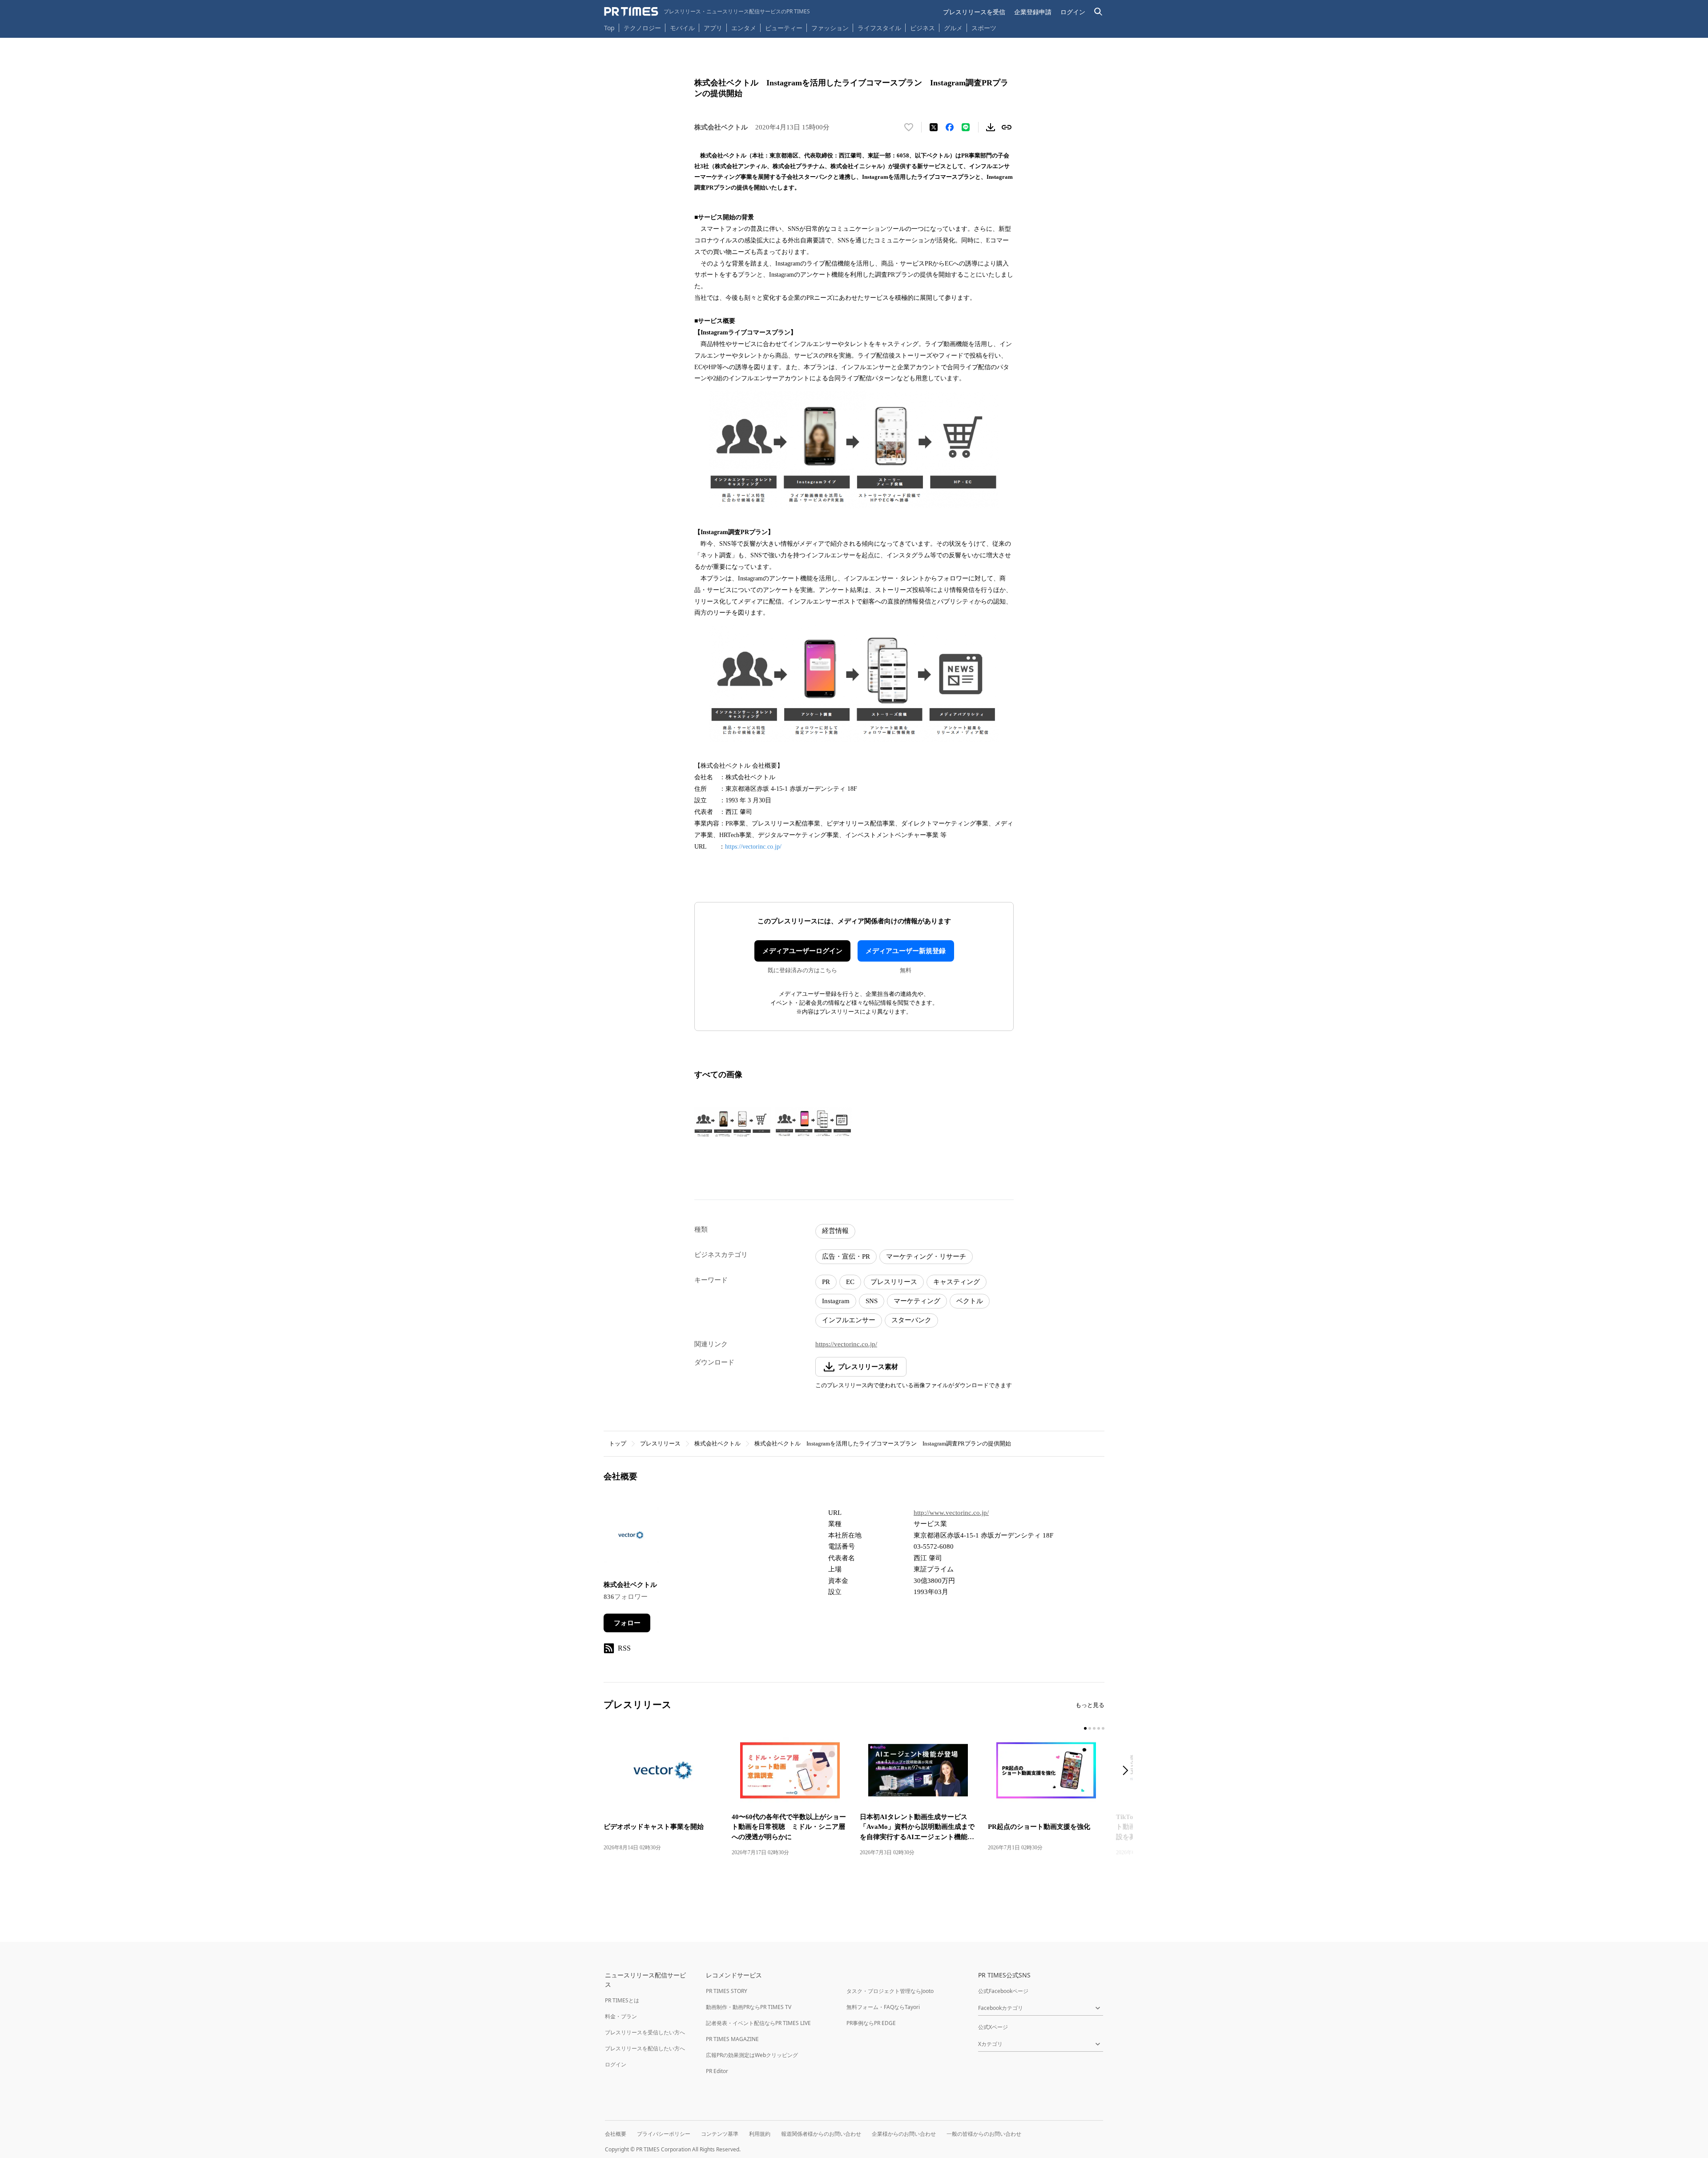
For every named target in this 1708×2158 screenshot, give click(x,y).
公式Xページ (993, 2027)
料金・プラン (621, 2016)
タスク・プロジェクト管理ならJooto (890, 1991)
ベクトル (970, 1301)
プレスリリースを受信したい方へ (645, 2032)
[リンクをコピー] (1007, 127)
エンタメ (744, 28)
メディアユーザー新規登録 (906, 951)
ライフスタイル (879, 28)
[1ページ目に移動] (1085, 1728)
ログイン (1073, 12)
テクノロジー (642, 28)
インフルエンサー (849, 1320)
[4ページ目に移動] (1099, 1728)
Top (609, 28)
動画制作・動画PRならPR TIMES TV (749, 2007)
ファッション (830, 28)
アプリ (713, 28)
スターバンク (911, 1320)
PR (826, 1282)
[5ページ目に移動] (1103, 1728)
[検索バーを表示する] (1098, 12)
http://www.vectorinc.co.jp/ (951, 1513)
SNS (872, 1301)
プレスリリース (894, 1282)
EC (850, 1282)
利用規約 (760, 2134)
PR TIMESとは (622, 2000)
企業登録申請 (1033, 12)
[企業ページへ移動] (631, 1538)
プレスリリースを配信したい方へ (645, 2048)
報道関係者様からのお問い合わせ (821, 2134)
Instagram (836, 1301)
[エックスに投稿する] (934, 127)
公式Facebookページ (1003, 1991)
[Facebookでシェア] (950, 127)
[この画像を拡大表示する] (733, 1123)
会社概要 (616, 2134)
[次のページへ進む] (1128, 1771)
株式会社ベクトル (717, 1443)
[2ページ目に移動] (1090, 1728)
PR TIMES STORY (727, 1991)
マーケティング (917, 1301)
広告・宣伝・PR (846, 1256)
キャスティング (957, 1282)
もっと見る (1090, 1705)
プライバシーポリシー (664, 2134)
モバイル (682, 28)
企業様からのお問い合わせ (904, 2134)
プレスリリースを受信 (974, 12)
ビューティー (784, 28)
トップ (618, 1443)
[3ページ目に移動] (1094, 1728)
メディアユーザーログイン (802, 951)
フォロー (627, 1623)
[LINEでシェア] (966, 127)
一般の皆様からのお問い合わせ (984, 2134)
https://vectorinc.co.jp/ (753, 847)
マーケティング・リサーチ (926, 1256)
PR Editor (717, 2071)
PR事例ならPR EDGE (871, 2023)
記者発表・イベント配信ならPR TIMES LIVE (758, 2023)
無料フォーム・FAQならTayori (883, 2007)
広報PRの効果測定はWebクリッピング (752, 2055)
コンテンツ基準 (720, 2134)
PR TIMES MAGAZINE (732, 2039)
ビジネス (922, 28)
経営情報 (835, 1231)
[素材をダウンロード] (991, 127)
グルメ (953, 28)
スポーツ (984, 28)
